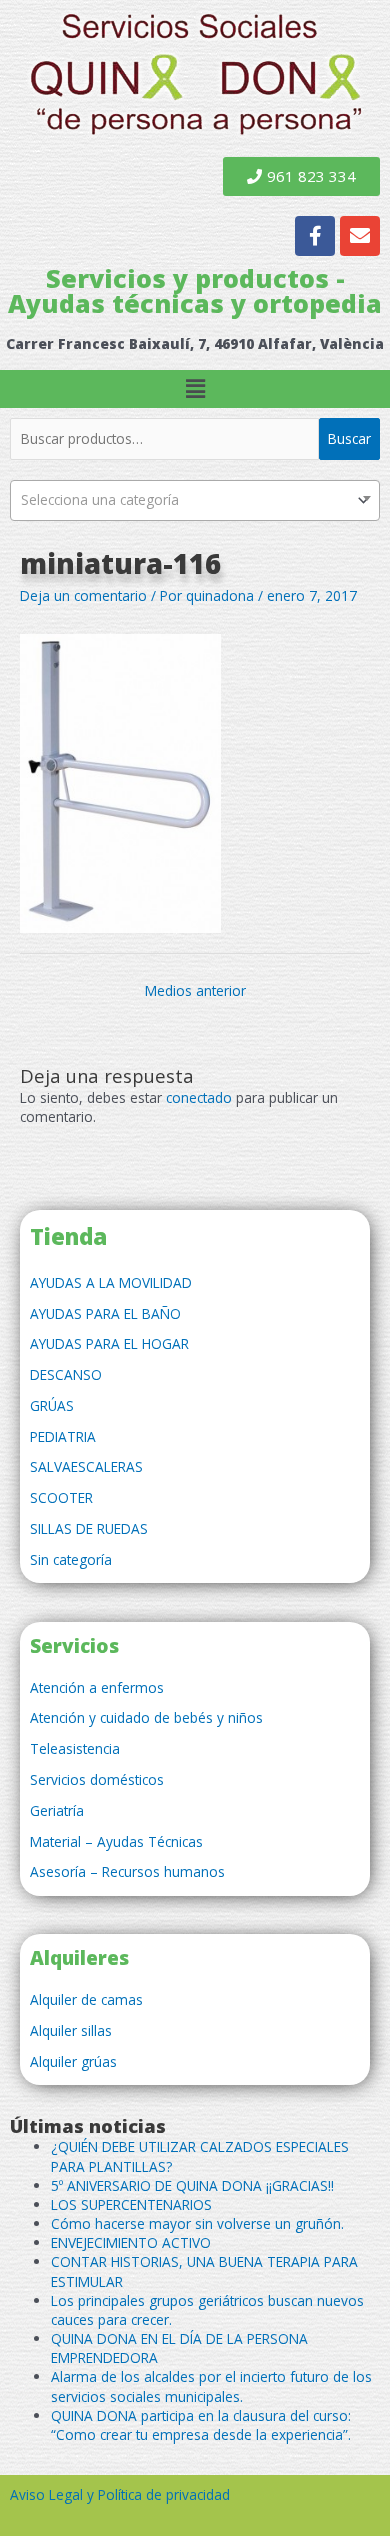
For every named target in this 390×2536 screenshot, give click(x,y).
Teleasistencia (75, 1748)
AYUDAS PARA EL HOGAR (109, 1343)
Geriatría (57, 1810)
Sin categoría (71, 1559)
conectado (199, 1097)
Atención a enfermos (97, 1687)
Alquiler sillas (71, 2030)
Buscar (349, 438)
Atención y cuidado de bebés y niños (146, 1717)
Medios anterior (195, 990)
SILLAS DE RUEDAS (89, 1528)
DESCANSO (66, 1374)
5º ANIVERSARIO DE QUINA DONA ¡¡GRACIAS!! (192, 2185)
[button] (195, 389)
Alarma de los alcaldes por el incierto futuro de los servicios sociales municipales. (211, 2386)
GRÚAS (52, 1405)
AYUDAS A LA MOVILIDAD (111, 1282)
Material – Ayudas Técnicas (116, 1841)
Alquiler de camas (86, 1999)
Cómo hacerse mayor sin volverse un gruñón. (197, 2223)
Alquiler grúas (73, 2061)
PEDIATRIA (63, 1436)
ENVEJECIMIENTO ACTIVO (131, 2242)
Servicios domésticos (97, 1779)
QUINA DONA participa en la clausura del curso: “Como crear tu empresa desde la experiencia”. (201, 2425)
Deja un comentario (83, 595)
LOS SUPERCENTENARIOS (131, 2204)
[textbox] (195, 500)
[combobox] (195, 500)
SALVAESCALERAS (86, 1466)
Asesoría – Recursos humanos (127, 1871)
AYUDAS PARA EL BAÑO (105, 1313)
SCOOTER (61, 1497)
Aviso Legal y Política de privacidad (120, 2494)
